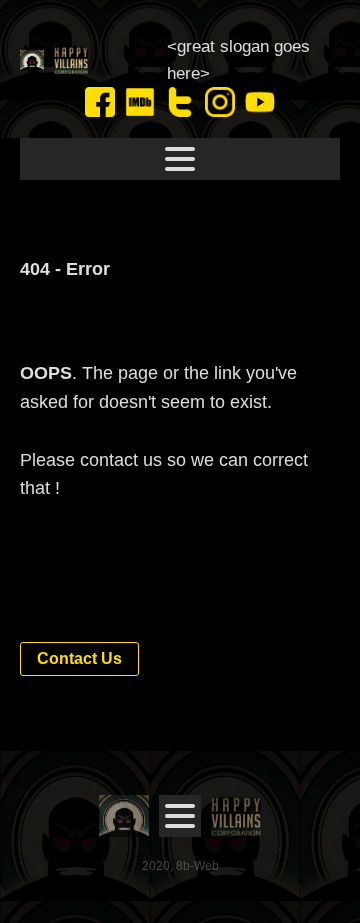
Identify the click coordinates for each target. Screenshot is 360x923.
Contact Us (79, 658)
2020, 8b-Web (180, 866)
